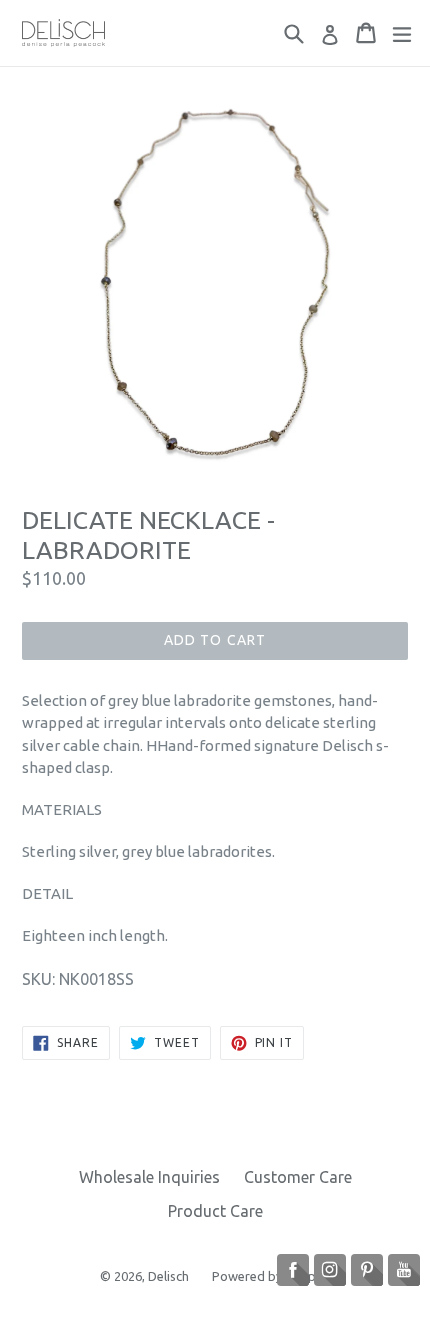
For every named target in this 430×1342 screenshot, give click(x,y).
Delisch (170, 1276)
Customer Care (298, 1177)
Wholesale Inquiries (149, 1177)
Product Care (215, 1211)
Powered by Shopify (271, 1276)
